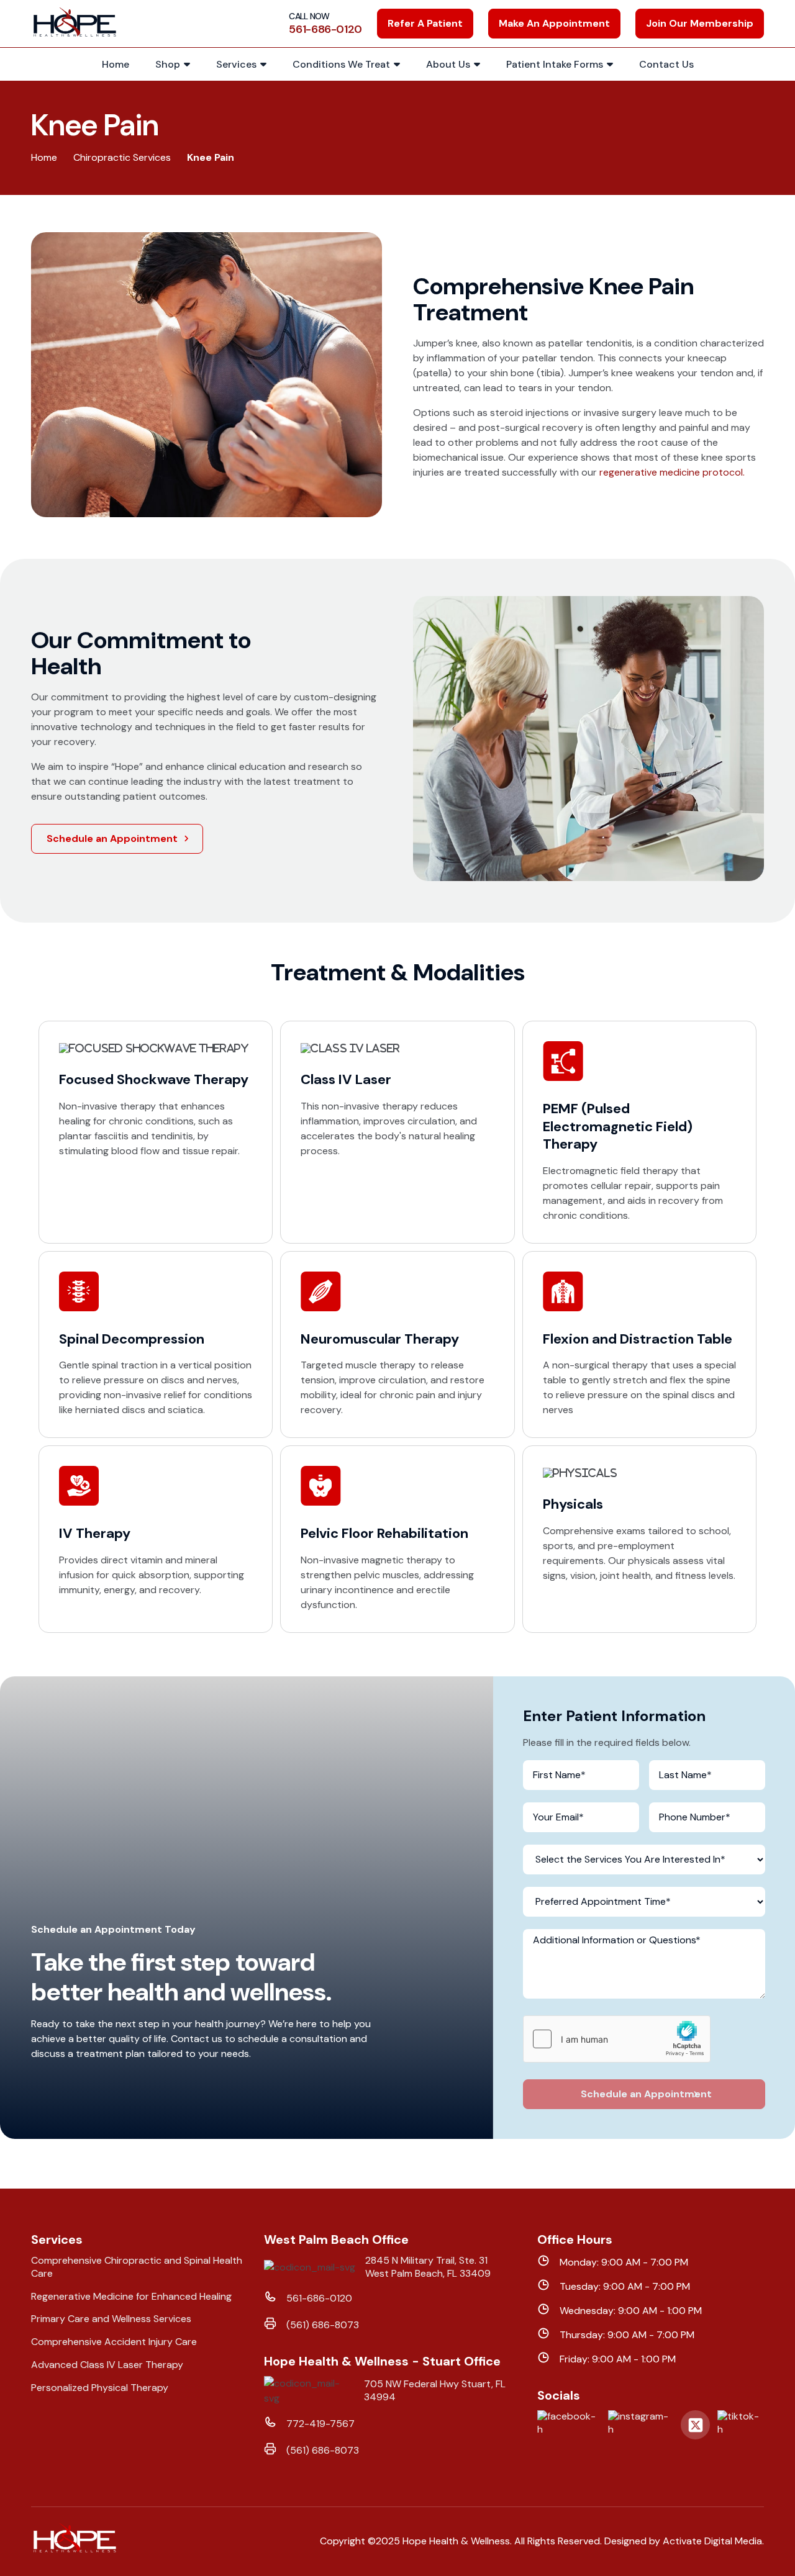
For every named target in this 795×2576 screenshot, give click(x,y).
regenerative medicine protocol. (672, 472)
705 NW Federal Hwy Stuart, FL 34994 (435, 2391)
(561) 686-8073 (323, 2325)
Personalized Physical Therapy (100, 2388)
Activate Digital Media (712, 2541)
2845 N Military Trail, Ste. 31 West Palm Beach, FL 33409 (428, 2267)
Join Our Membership (700, 23)
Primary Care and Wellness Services (111, 2319)
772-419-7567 (320, 2424)
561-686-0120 (319, 2298)
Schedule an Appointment (112, 838)
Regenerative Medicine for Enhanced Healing (131, 2297)
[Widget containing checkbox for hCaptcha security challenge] (617, 2039)
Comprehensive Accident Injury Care (114, 2342)
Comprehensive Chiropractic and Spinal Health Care (137, 2267)
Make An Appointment (554, 23)
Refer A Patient (425, 23)
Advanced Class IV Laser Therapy (107, 2365)
